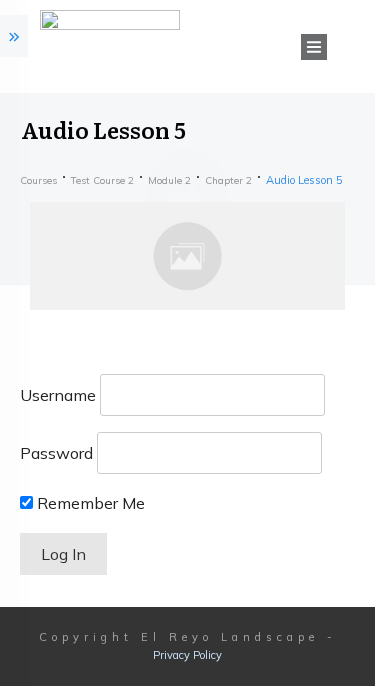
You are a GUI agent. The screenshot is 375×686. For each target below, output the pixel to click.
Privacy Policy (187, 655)
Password (56, 453)
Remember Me (89, 503)
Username (58, 395)
